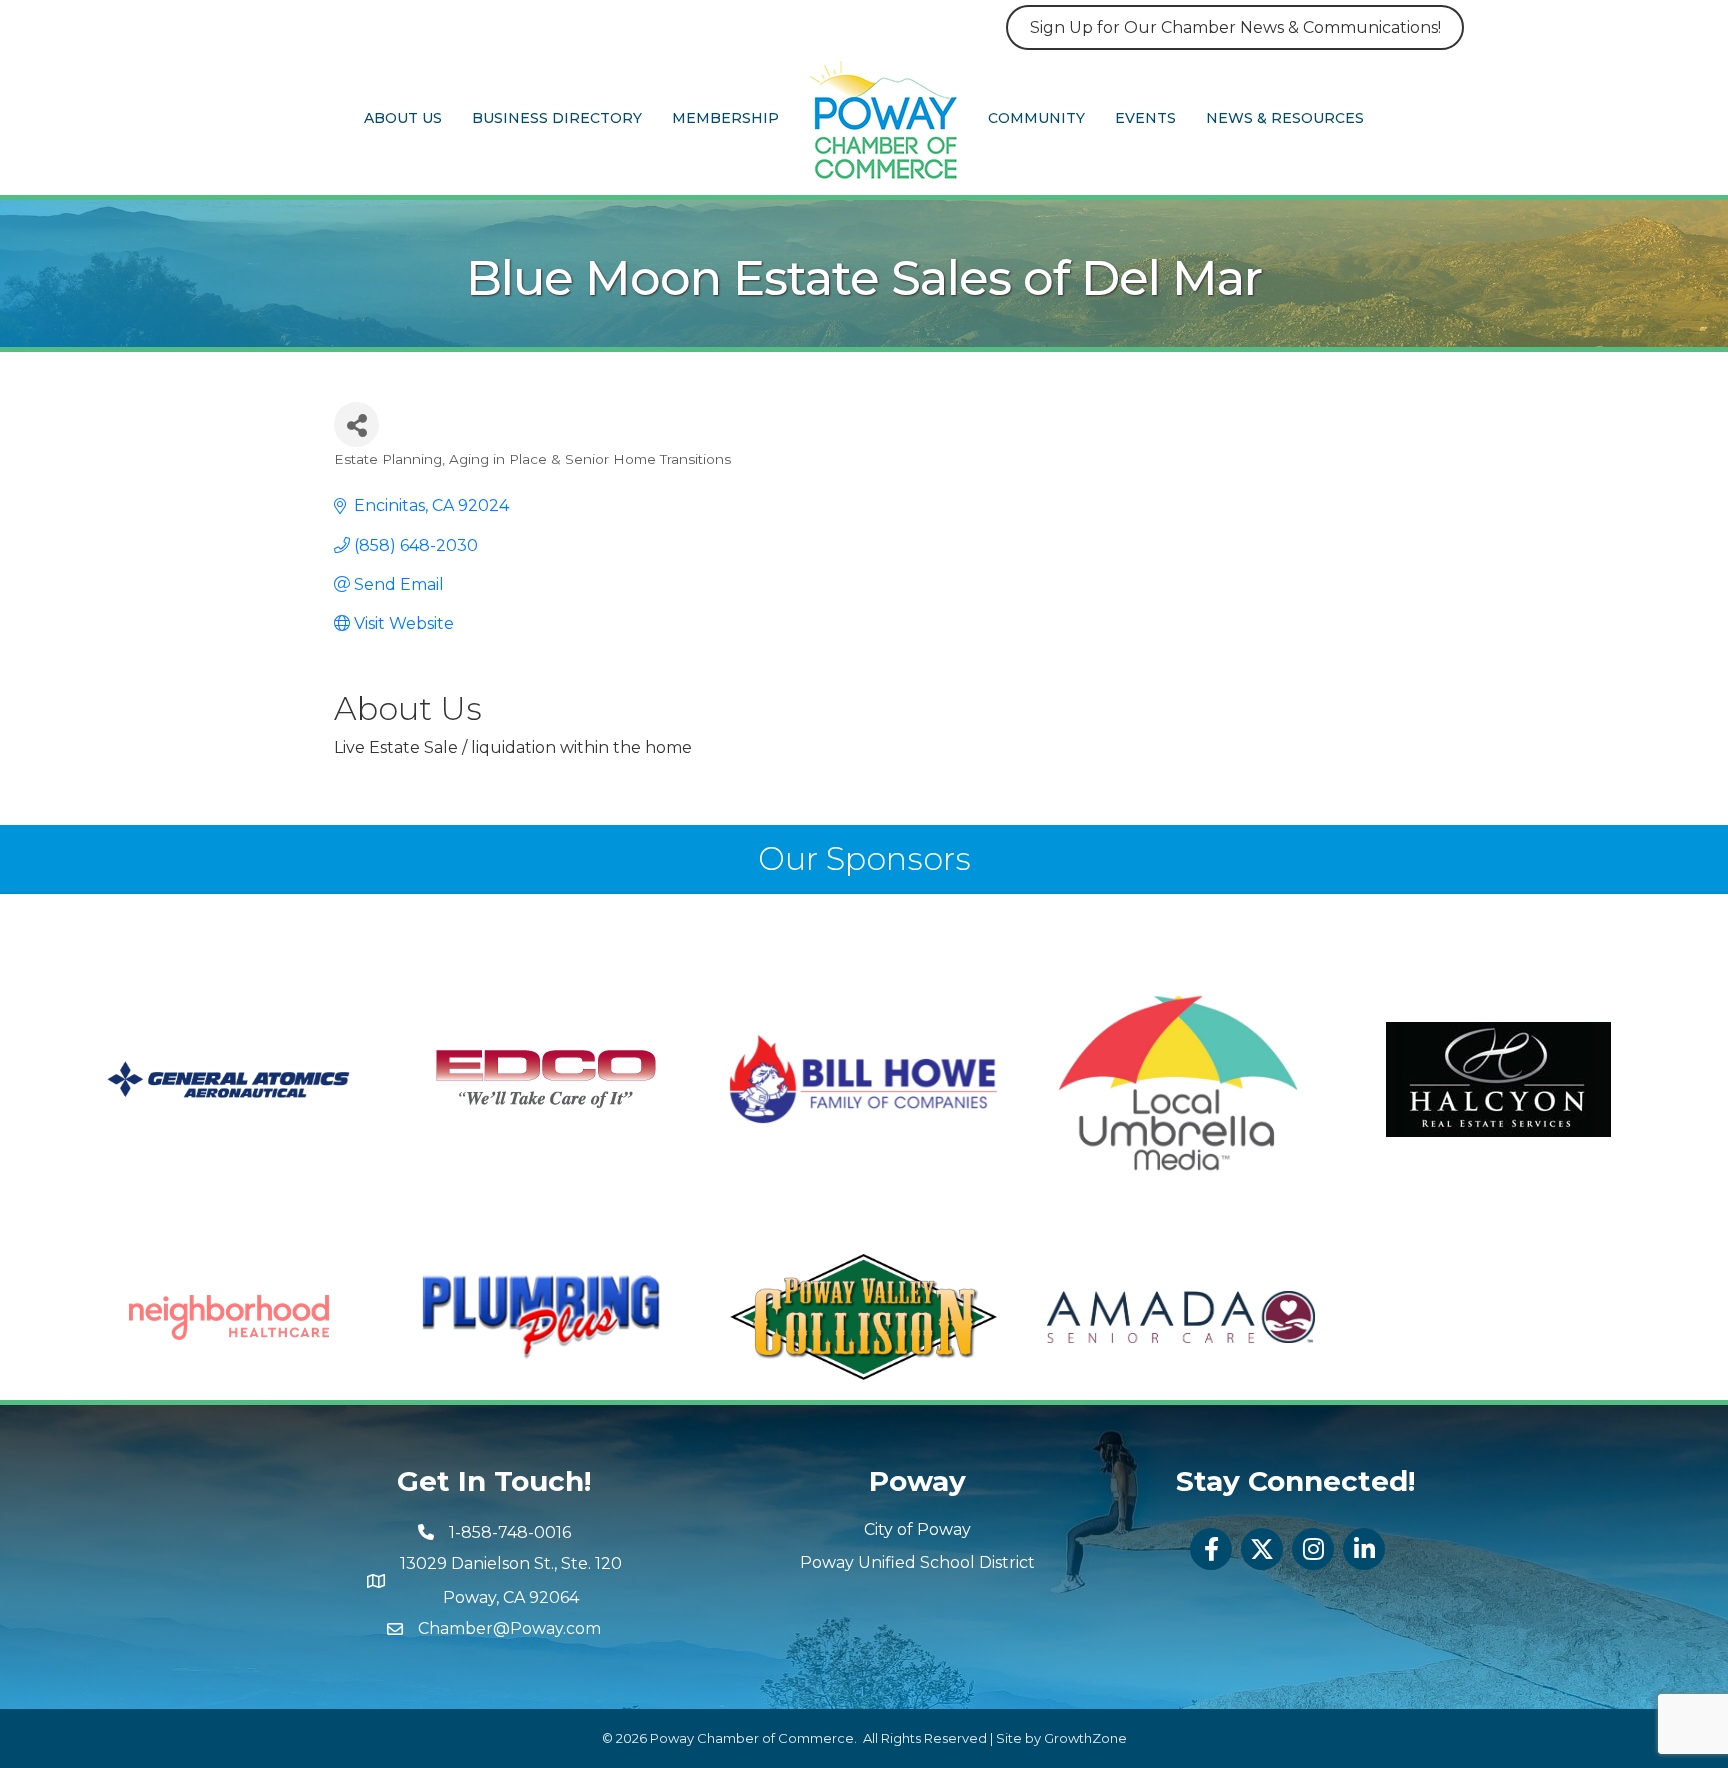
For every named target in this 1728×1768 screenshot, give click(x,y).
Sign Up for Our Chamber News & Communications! (1235, 27)
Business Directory (557, 118)
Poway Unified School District (917, 1562)
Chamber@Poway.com (509, 1628)
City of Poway (917, 1529)
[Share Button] (356, 424)
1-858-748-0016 (510, 1532)
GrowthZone (1085, 1738)
